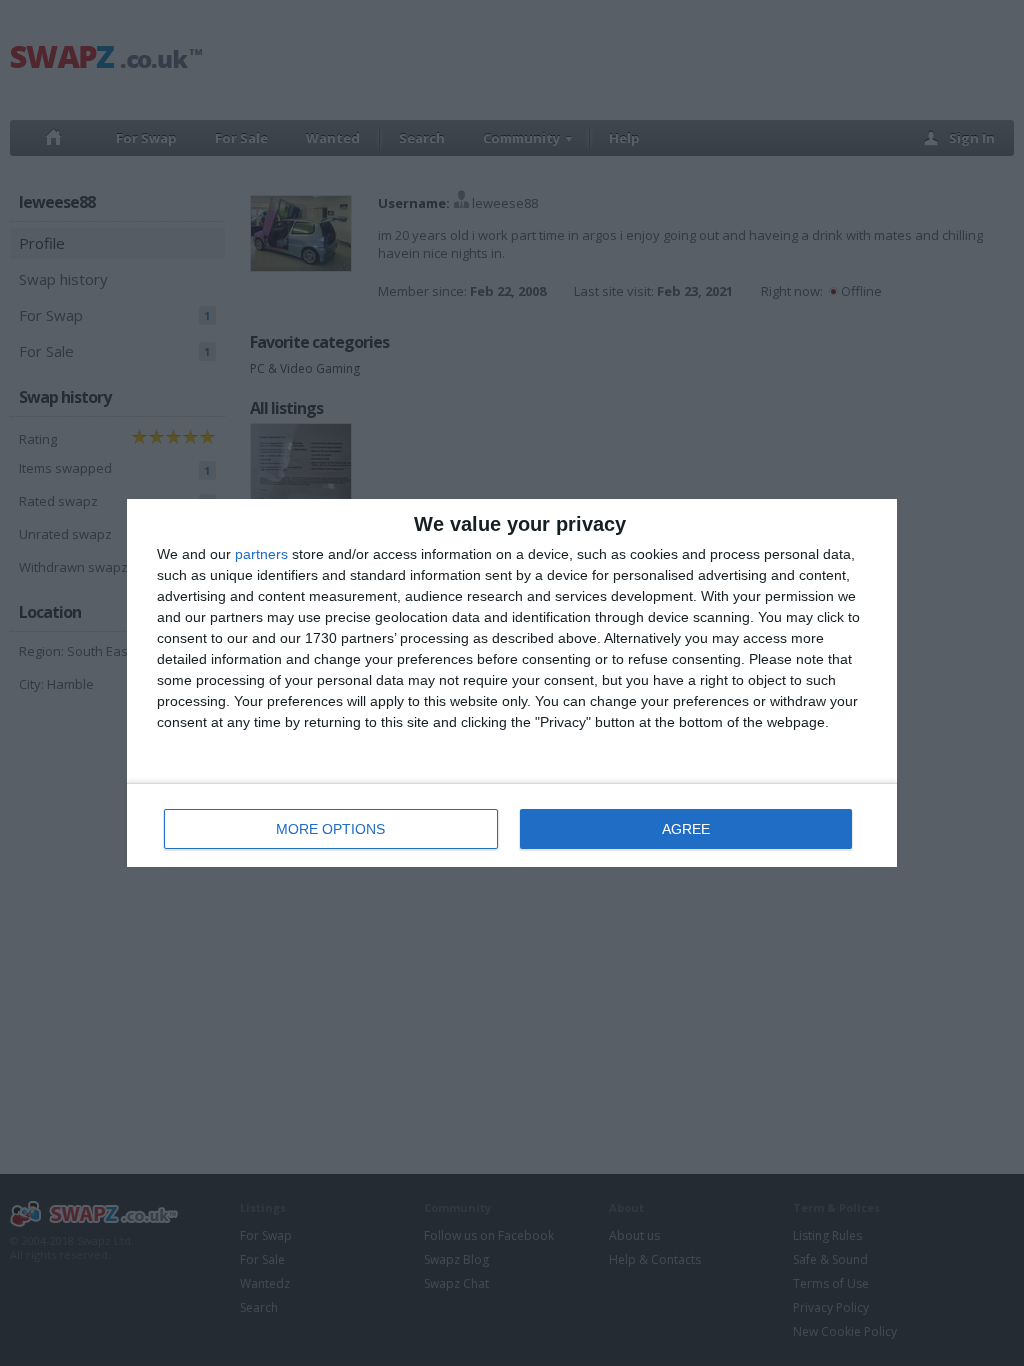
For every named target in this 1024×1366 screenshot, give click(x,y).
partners (261, 554)
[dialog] (512, 683)
